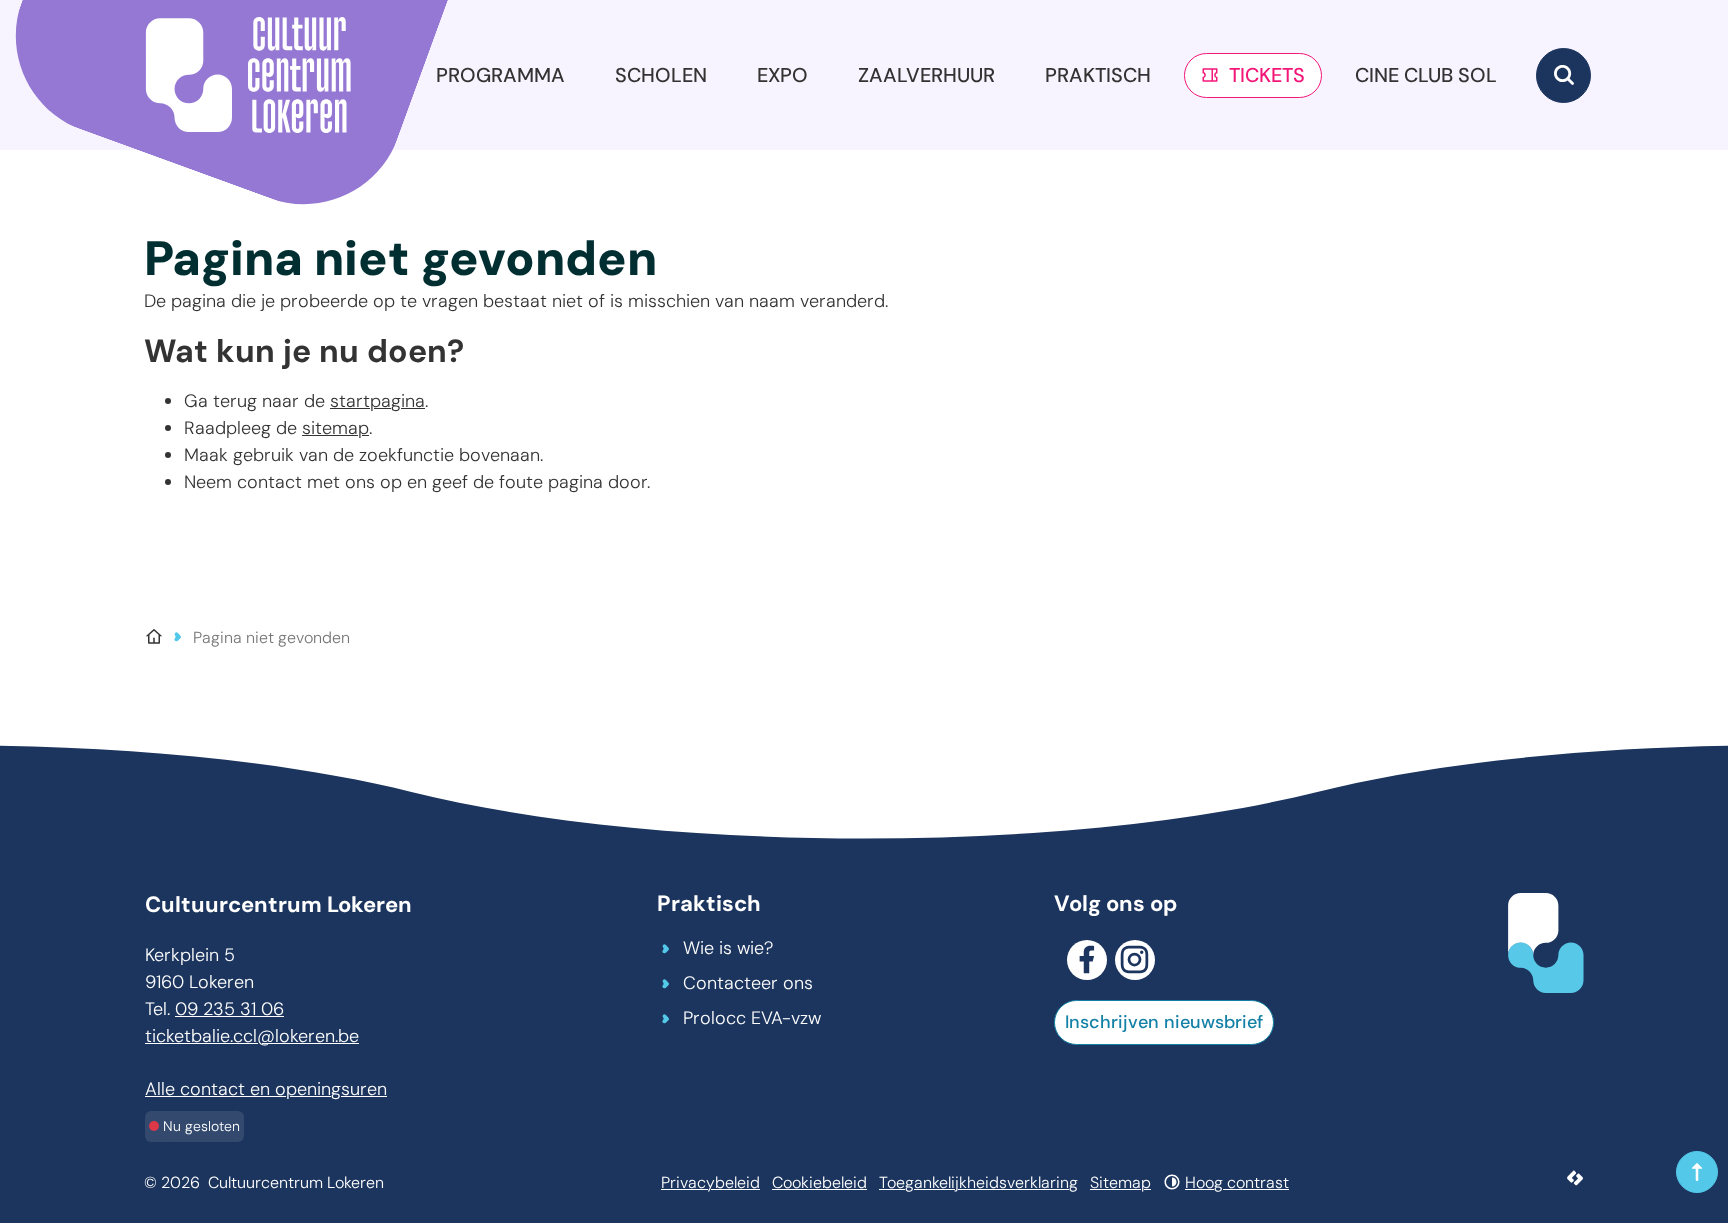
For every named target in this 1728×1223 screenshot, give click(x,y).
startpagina (377, 401)
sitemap (335, 428)
